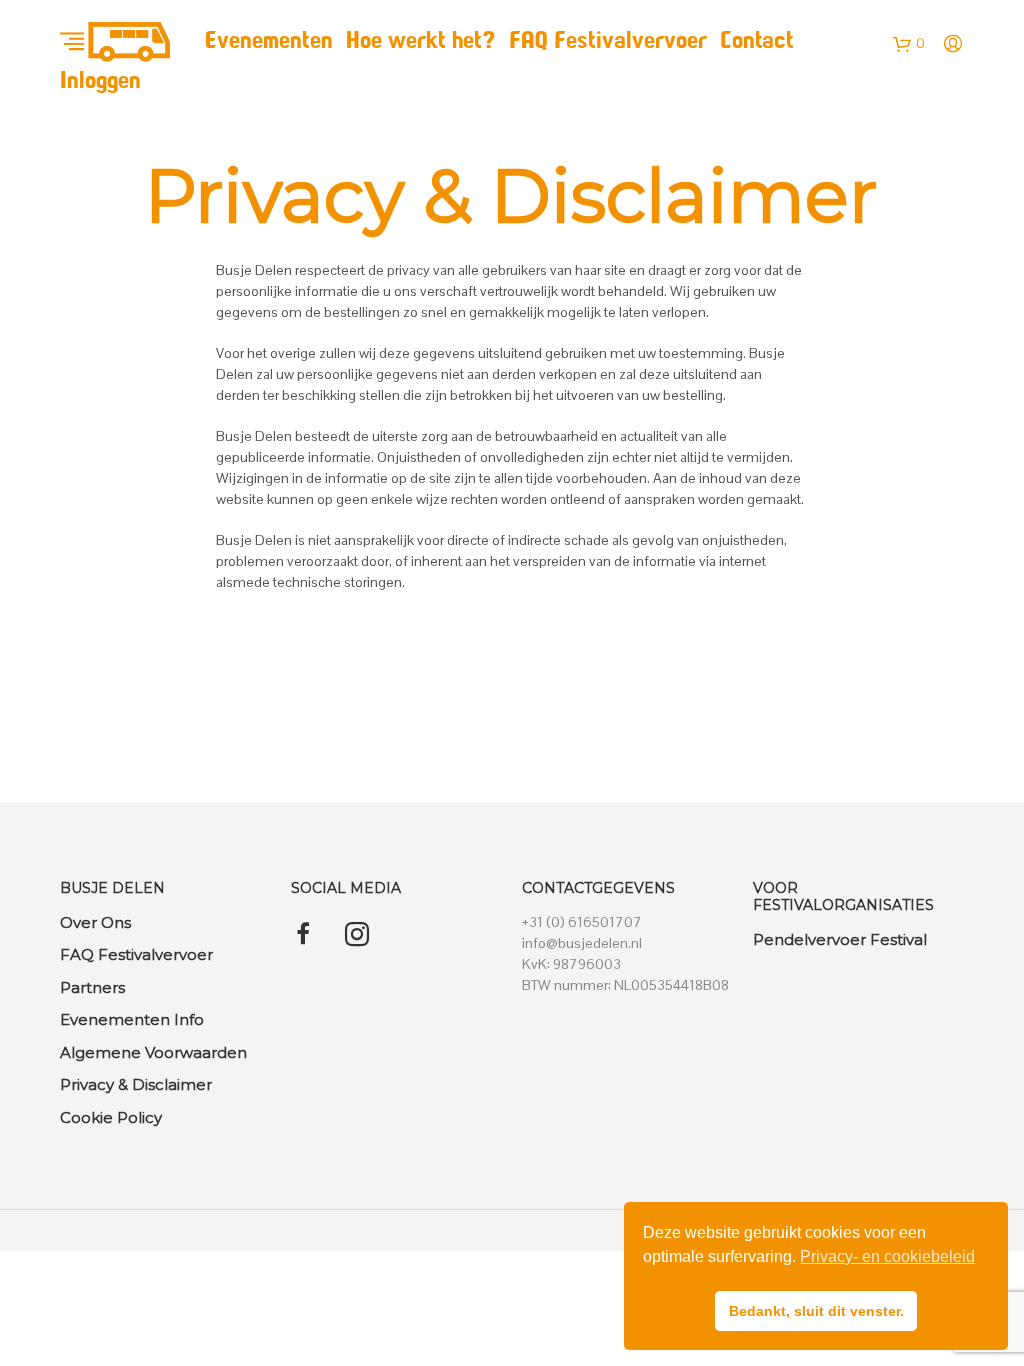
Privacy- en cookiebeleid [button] (887, 1256)
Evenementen (269, 42)
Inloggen (100, 82)
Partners (92, 987)
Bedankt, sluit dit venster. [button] (816, 1311)
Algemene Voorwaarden (153, 1052)
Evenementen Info (132, 1019)
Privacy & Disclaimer (136, 1084)
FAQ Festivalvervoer (608, 42)
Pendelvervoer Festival (840, 939)
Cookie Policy (111, 1117)
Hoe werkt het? (421, 42)
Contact (757, 42)
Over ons (95, 922)
